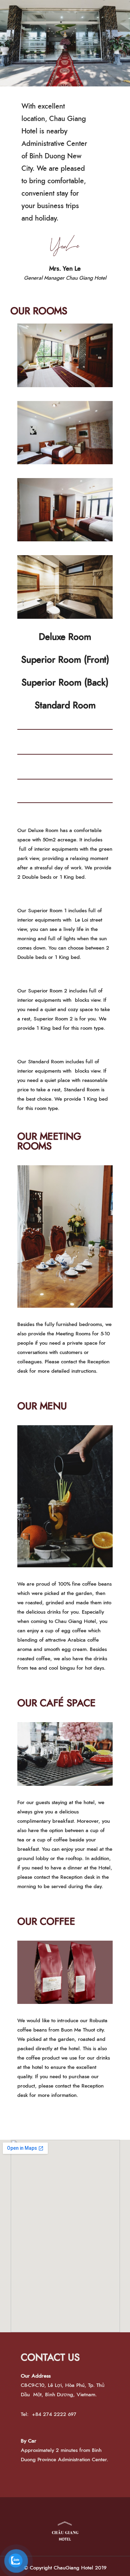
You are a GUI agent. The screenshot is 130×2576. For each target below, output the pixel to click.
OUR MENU (42, 1407)
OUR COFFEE (46, 1922)
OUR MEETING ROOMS (49, 1142)
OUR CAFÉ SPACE (57, 1704)
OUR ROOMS (39, 311)
